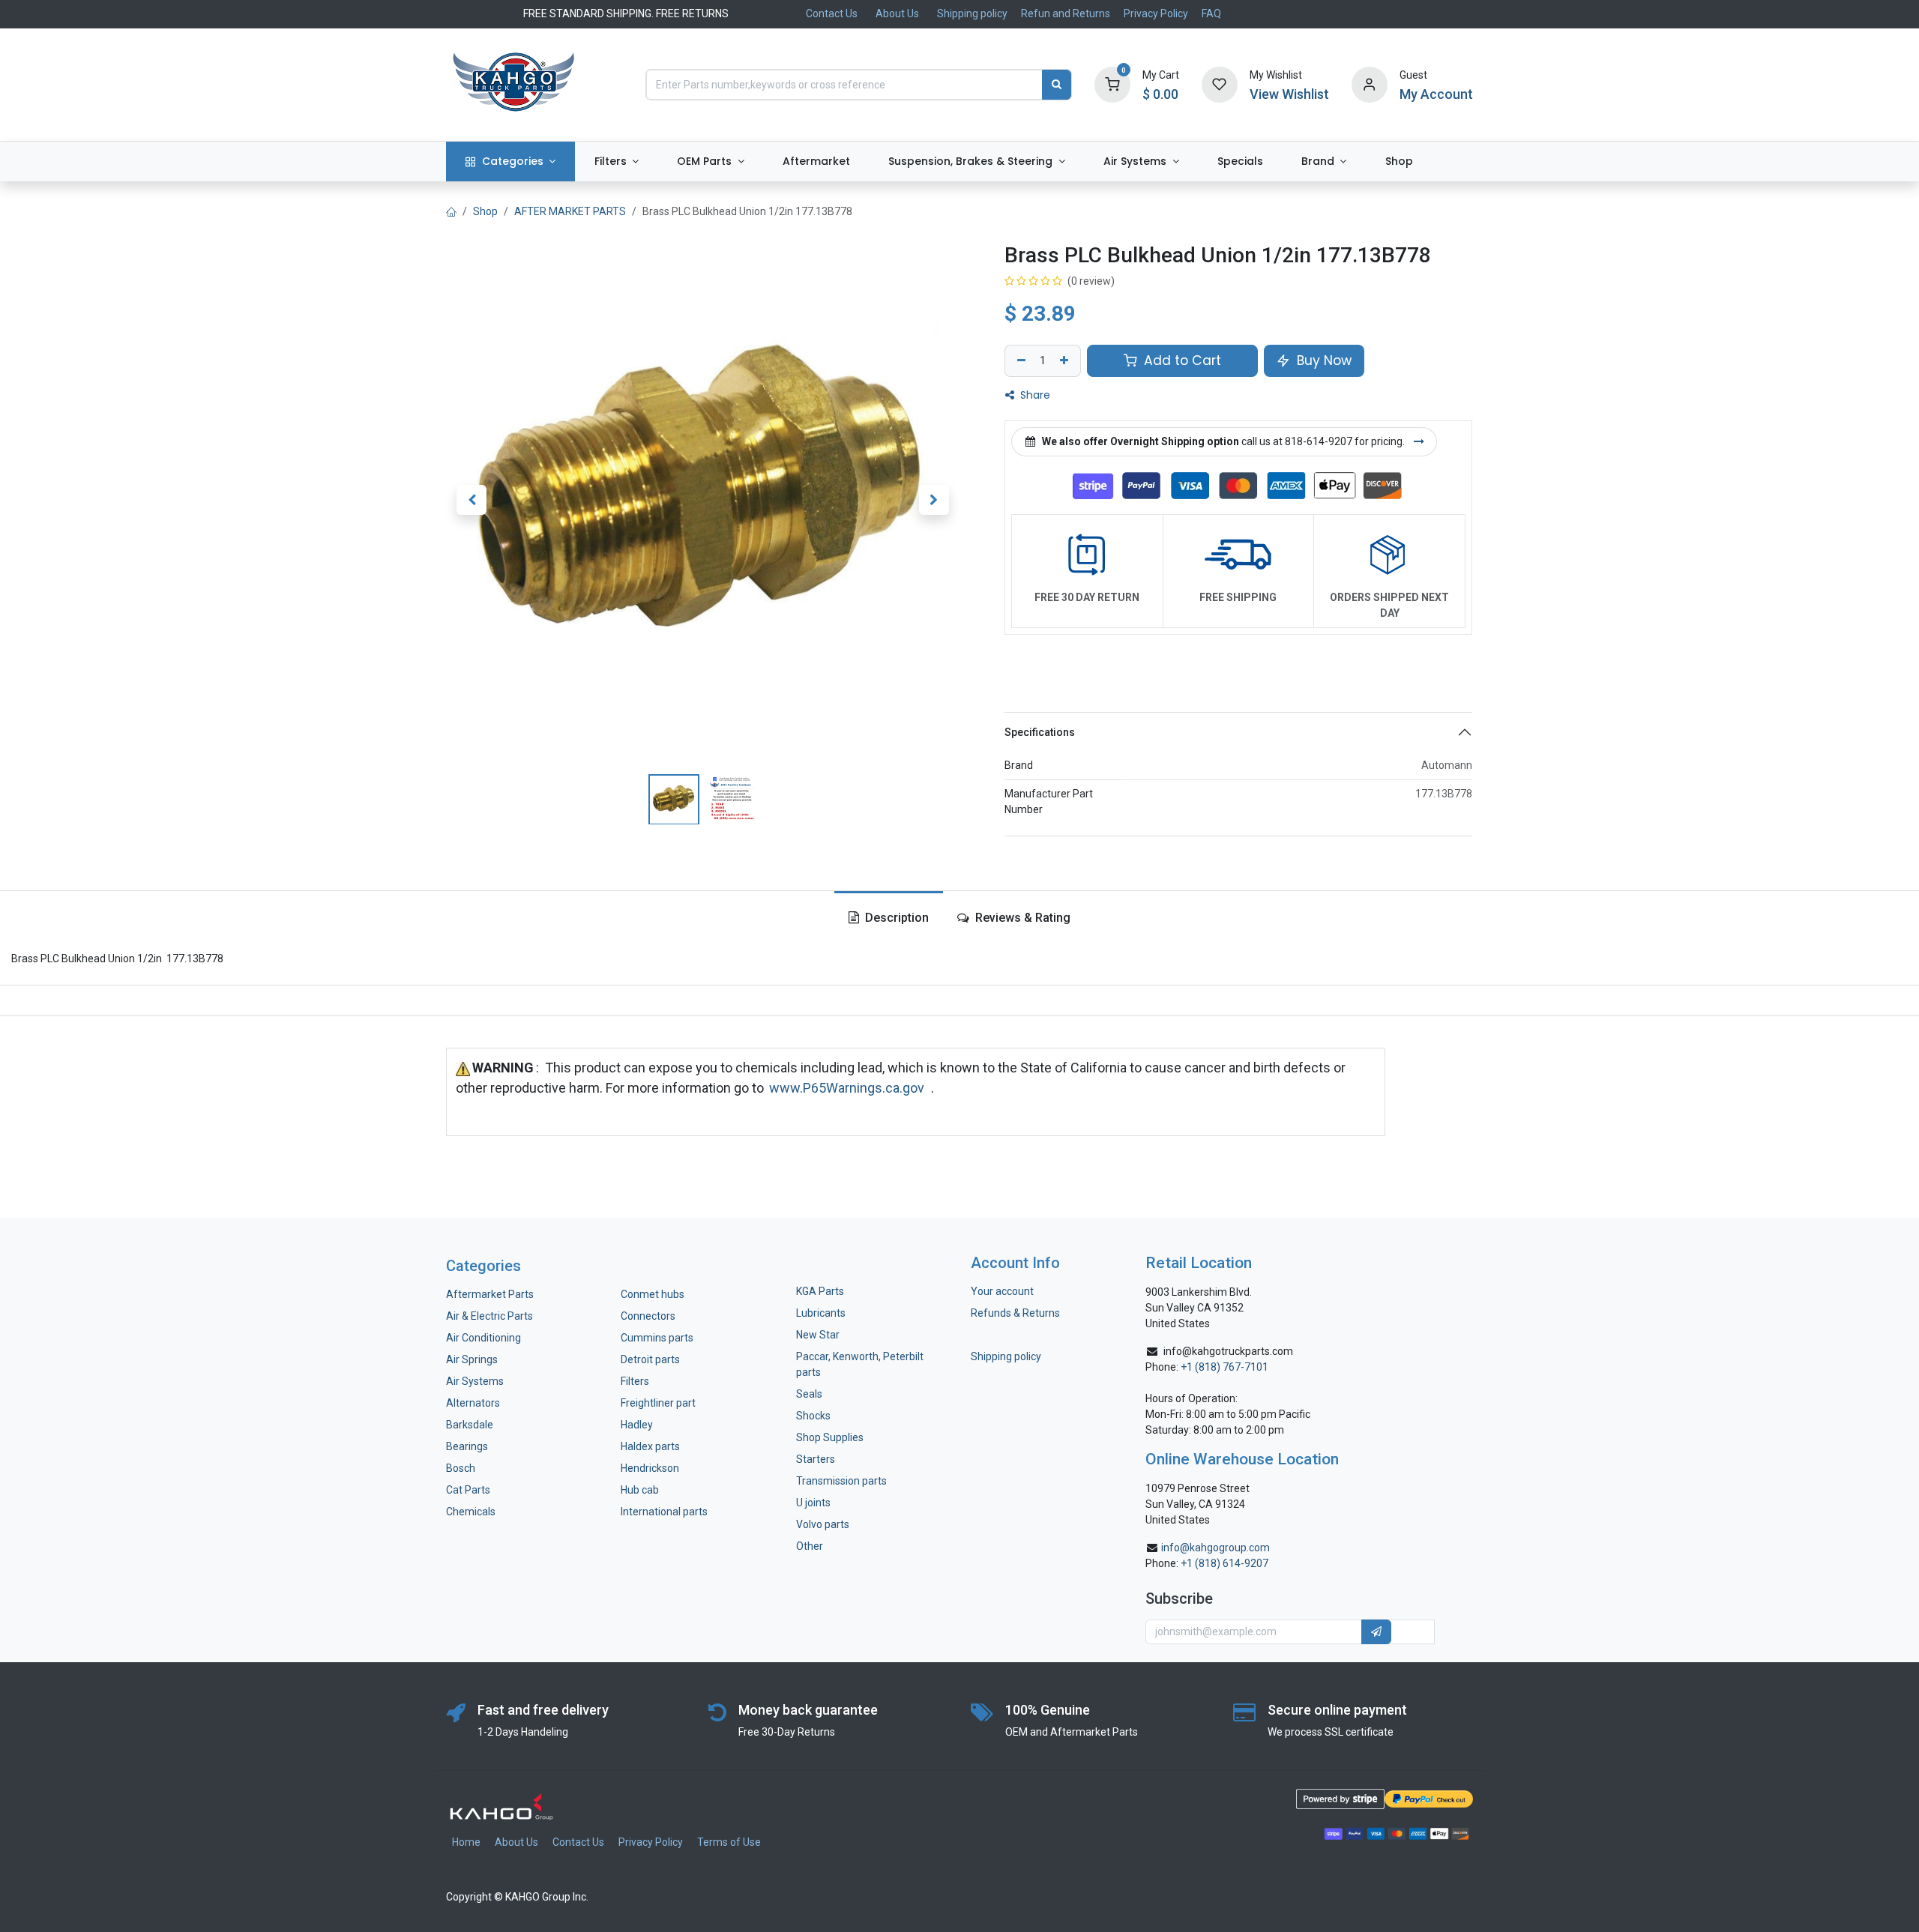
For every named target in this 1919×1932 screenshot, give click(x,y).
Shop (485, 211)
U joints (814, 1503)
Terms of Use (729, 1842)
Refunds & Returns (1015, 1313)
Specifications (1040, 732)
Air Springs (472, 1359)
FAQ (1211, 13)
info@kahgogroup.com (1215, 1548)
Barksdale (470, 1425)
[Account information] (1370, 84)
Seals (809, 1394)
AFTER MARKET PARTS (570, 211)
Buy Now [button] (1322, 360)
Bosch (461, 1468)
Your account (1002, 1291)
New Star (818, 1335)
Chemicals (471, 1512)
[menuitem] (510, 161)
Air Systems (475, 1381)
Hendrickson (650, 1468)
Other (810, 1546)
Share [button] (1034, 395)
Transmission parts (841, 1481)
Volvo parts (823, 1524)
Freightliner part (658, 1403)
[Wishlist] (1220, 84)
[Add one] (1066, 361)
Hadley (637, 1425)
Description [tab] (895, 918)
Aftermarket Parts (490, 1294)
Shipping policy (972, 13)
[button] (472, 499)
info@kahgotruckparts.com (1228, 1351)
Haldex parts (650, 1446)
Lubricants (821, 1313)
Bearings (467, 1446)
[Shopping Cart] (1112, 84)
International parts (664, 1512)
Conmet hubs (653, 1294)
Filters (635, 1381)
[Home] (451, 211)
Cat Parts (468, 1490)
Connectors (649, 1316)
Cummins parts (657, 1338)
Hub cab (640, 1490)
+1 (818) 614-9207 (1224, 1563)
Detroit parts (650, 1359)
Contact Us (832, 13)
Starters (816, 1459)
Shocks (813, 1416)
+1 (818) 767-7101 (1224, 1367)
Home (466, 1842)
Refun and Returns (1066, 13)
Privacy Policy (1156, 13)
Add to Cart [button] (1181, 360)
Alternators (473, 1403)
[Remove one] (1019, 361)
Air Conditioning (483, 1338)
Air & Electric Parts (489, 1316)
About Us (897, 13)
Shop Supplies (830, 1437)
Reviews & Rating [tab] (1021, 918)
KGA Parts (820, 1291)
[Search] (1057, 85)
